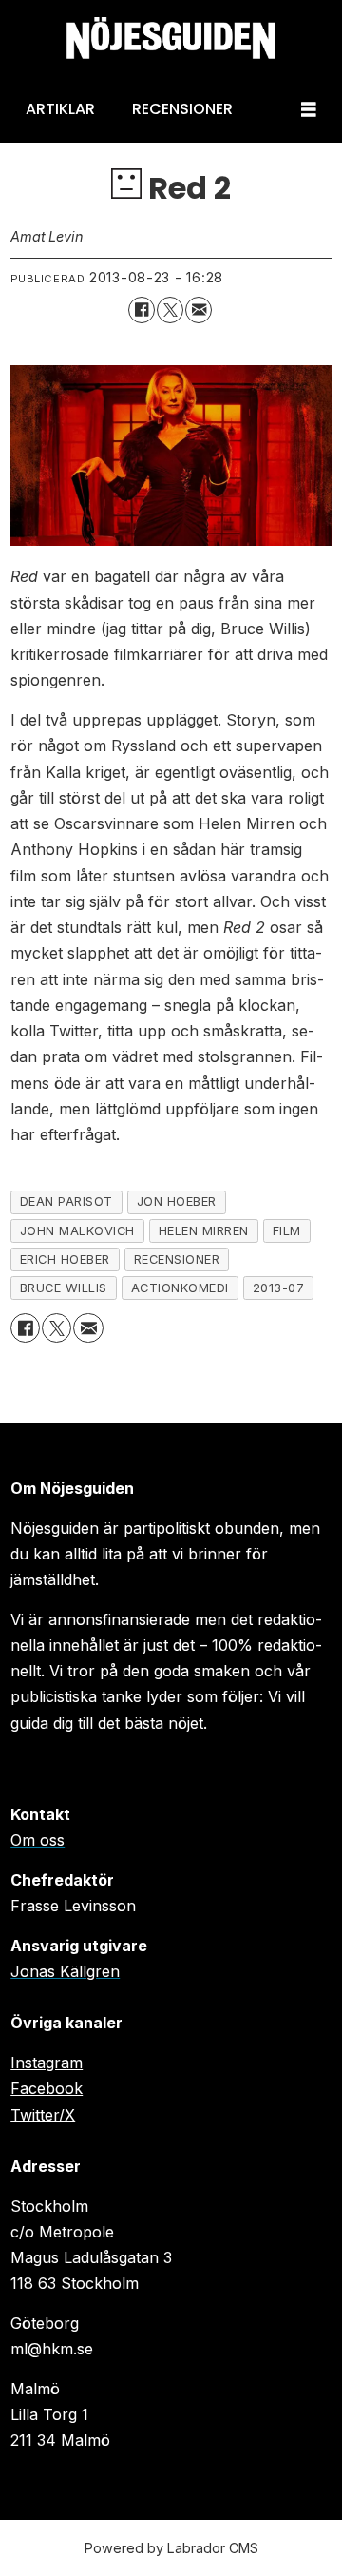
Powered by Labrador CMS (171, 2548)
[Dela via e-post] (199, 310)
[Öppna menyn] (309, 110)
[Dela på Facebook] (142, 310)
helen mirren (204, 1231)
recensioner (177, 1259)
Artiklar (60, 109)
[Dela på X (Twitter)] (170, 310)
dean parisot (66, 1201)
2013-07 (279, 1288)
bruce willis (64, 1288)
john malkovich (77, 1231)
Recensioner (182, 109)
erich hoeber (65, 1259)
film (287, 1231)
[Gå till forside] (171, 39)
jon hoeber (177, 1201)
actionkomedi (180, 1288)
